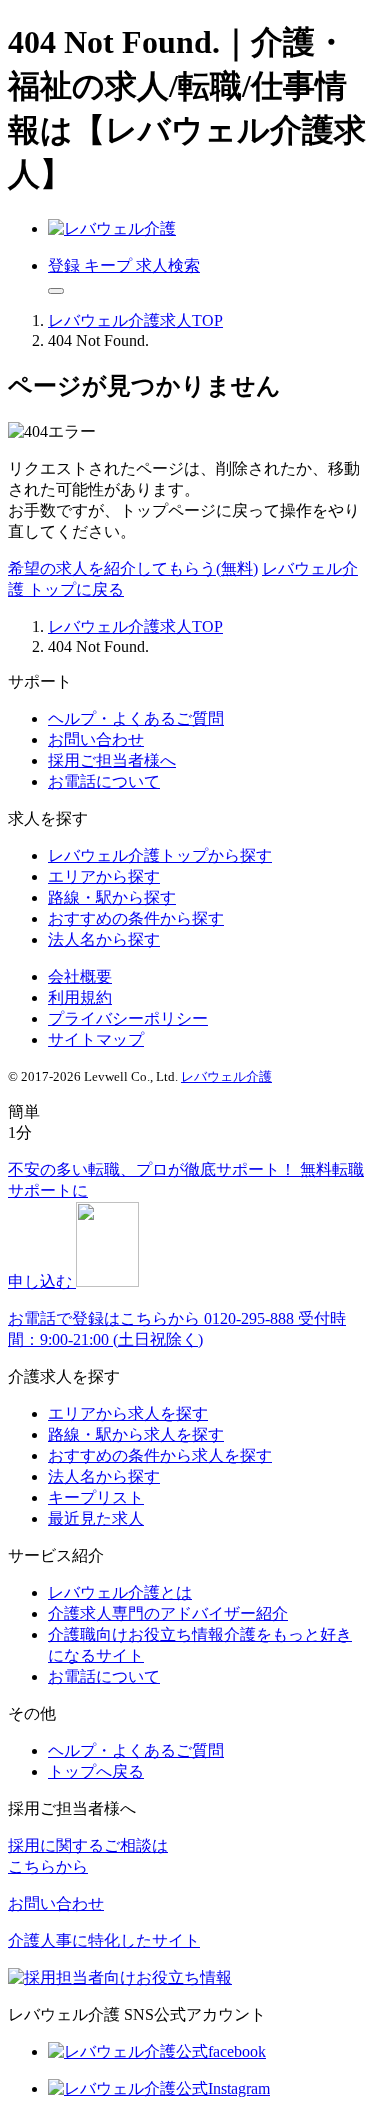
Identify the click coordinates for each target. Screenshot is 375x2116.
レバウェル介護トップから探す (160, 855)
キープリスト (96, 1497)
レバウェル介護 (226, 1076)
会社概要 (80, 976)
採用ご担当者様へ (112, 760)
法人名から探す (104, 939)
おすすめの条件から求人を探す (160, 1455)
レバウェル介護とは (120, 1592)
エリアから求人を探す (128, 1413)
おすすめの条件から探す (136, 918)
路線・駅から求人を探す (136, 1434)
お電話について (104, 781)
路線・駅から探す (112, 897)
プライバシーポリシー (128, 1018)
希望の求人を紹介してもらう (133, 568)
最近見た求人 (96, 1518)
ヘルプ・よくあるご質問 (136, 718)
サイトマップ (96, 1039)
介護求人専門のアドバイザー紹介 (168, 1613)
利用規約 (80, 997)
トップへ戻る (96, 1771)
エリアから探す (104, 876)
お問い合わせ (96, 739)
